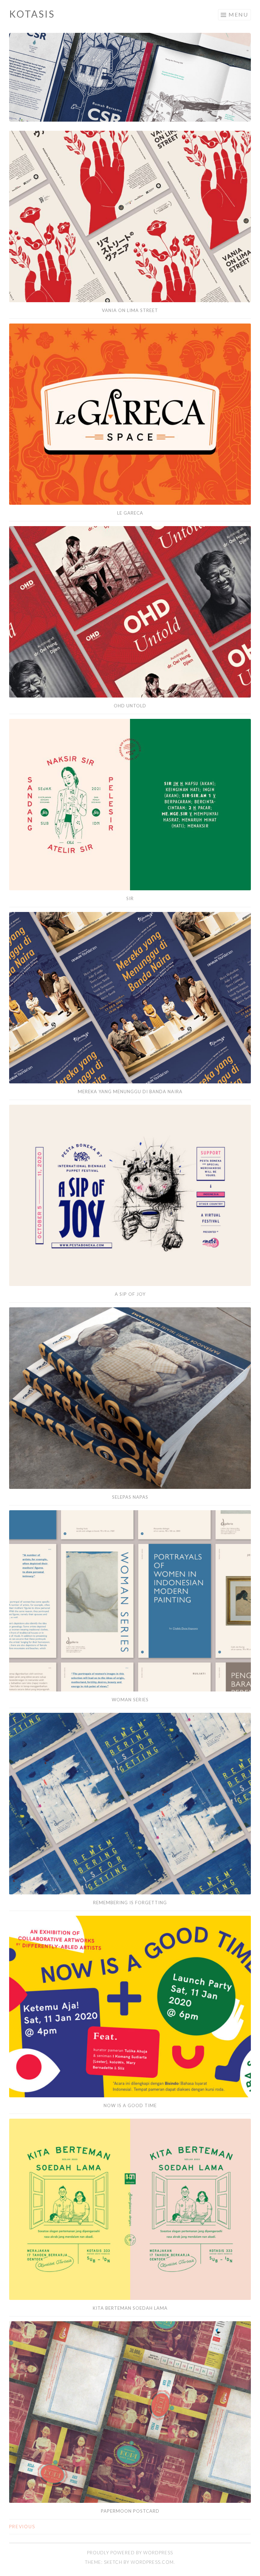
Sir (130, 898)
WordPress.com (152, 2562)
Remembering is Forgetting (130, 1903)
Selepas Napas (130, 1497)
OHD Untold (130, 706)
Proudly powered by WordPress (130, 2553)
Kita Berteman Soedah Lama (130, 2308)
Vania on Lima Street (130, 310)
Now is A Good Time (130, 2105)
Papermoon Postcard (130, 2511)
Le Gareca (130, 513)
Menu (238, 14)
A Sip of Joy (130, 1294)
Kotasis (32, 14)
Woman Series (130, 1700)
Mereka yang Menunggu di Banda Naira (130, 1092)
